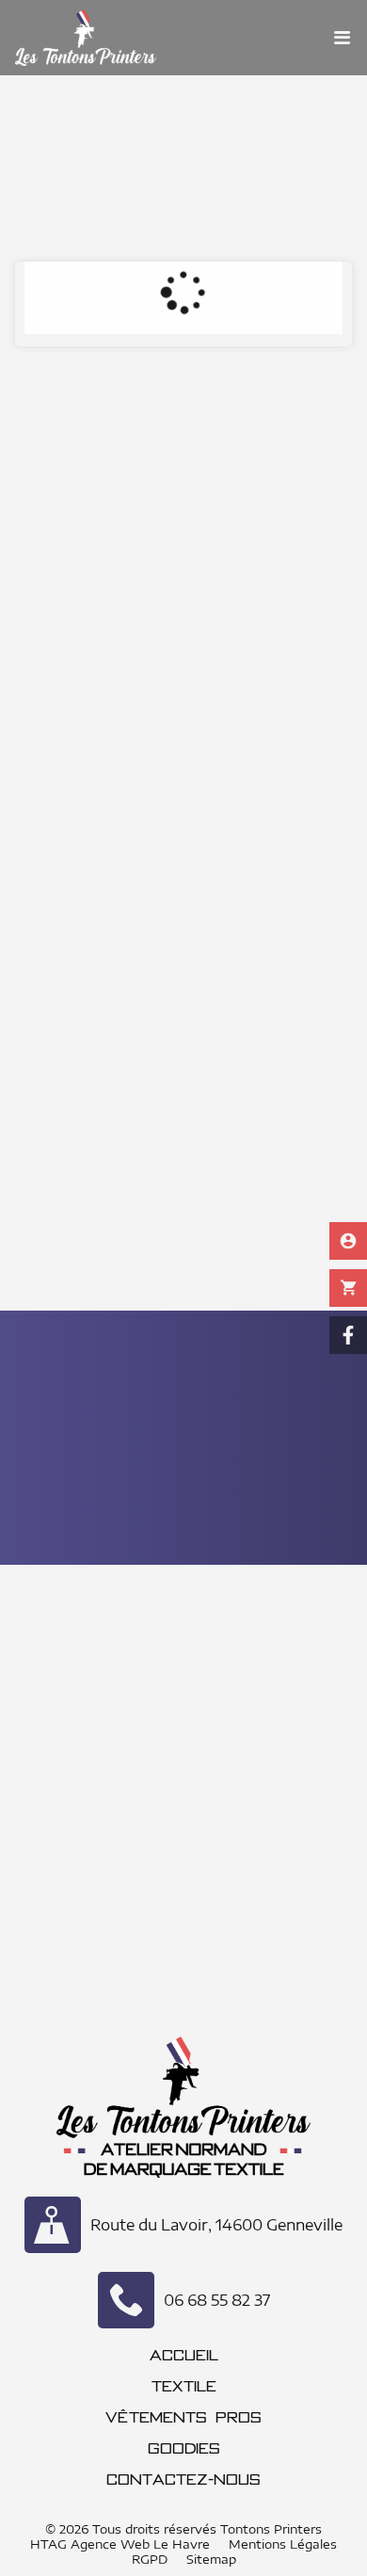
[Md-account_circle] (348, 1241)
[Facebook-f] (348, 1335)
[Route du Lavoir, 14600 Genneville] (53, 2225)
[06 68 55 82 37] (126, 2300)
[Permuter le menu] (343, 38)
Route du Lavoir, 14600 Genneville (216, 2225)
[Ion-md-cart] (348, 1288)
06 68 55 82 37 (217, 2300)
